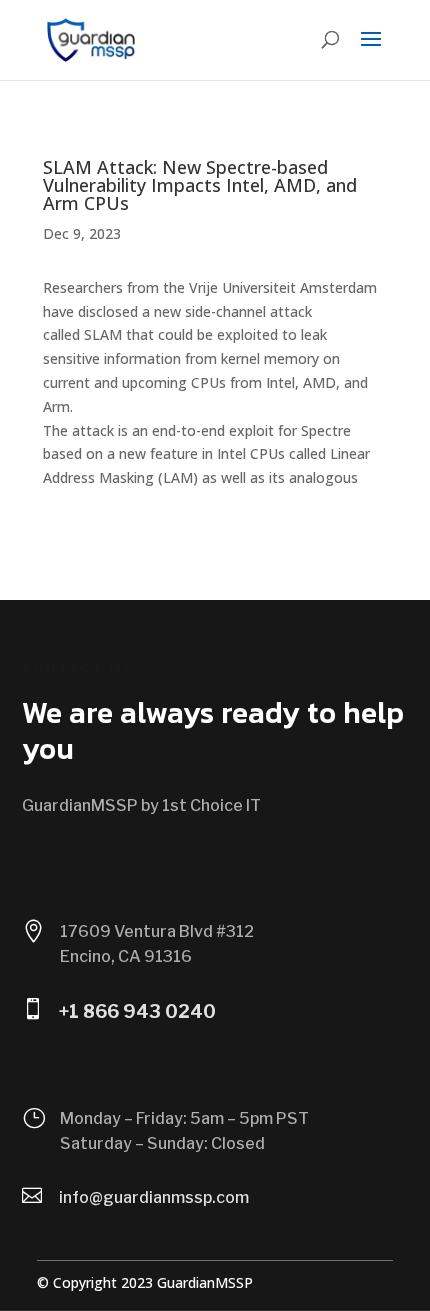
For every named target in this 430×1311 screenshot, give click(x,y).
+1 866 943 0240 (137, 1011)
